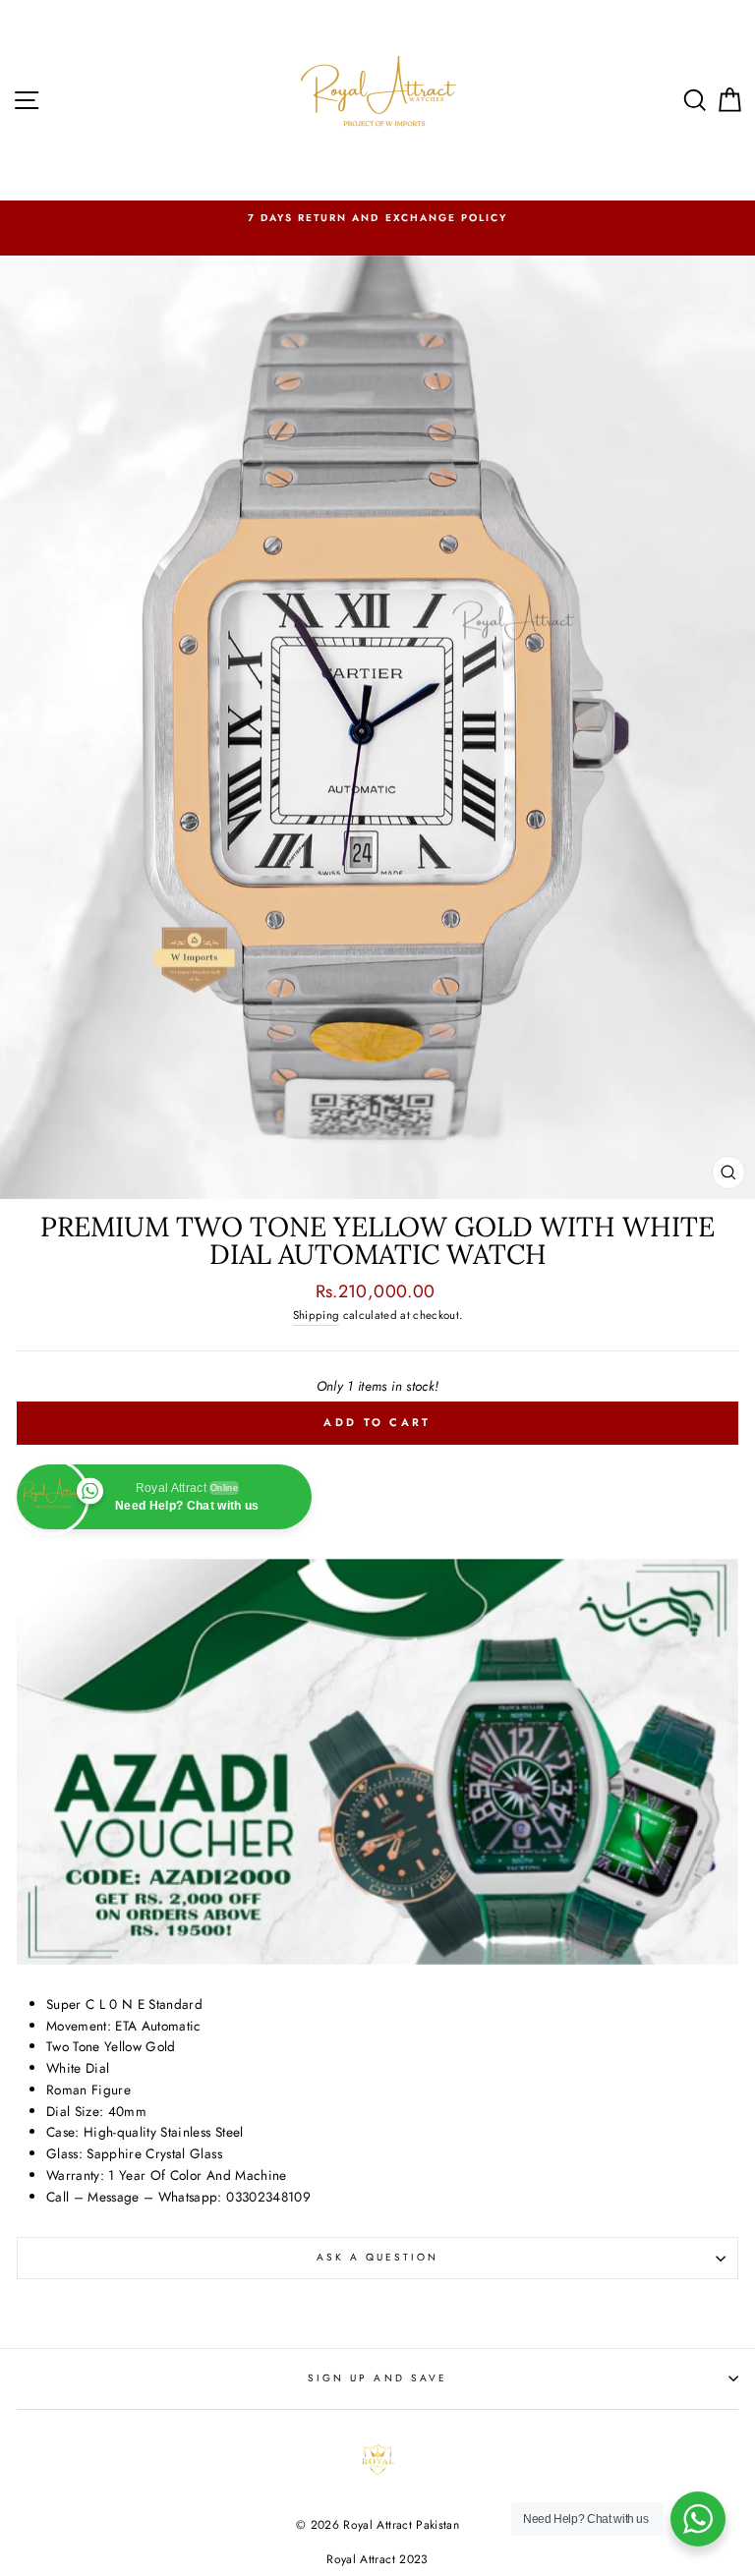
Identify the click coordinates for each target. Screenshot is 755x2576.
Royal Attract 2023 (377, 2559)
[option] (377, 218)
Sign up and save (377, 2378)
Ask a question (378, 2257)
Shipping (317, 1315)
